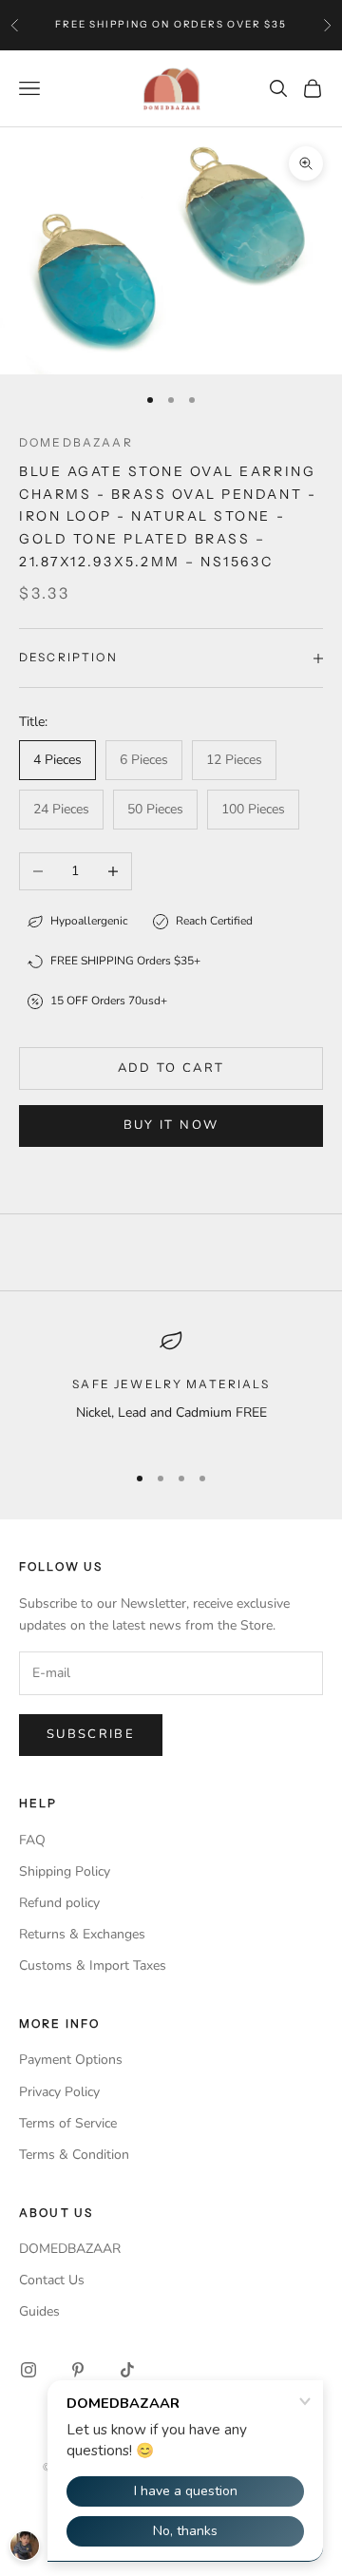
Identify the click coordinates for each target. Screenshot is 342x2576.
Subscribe (91, 1734)
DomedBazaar (76, 442)
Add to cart (171, 1068)
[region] (171, 1388)
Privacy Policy (59, 2092)
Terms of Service (68, 2123)
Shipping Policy (65, 1871)
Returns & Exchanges (82, 1934)
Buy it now (171, 1125)
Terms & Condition (74, 2155)
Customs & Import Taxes (93, 1965)
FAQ (32, 1840)
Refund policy (59, 1903)
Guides (39, 2311)
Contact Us (52, 2280)
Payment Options (71, 2060)
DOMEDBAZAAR (70, 2249)
